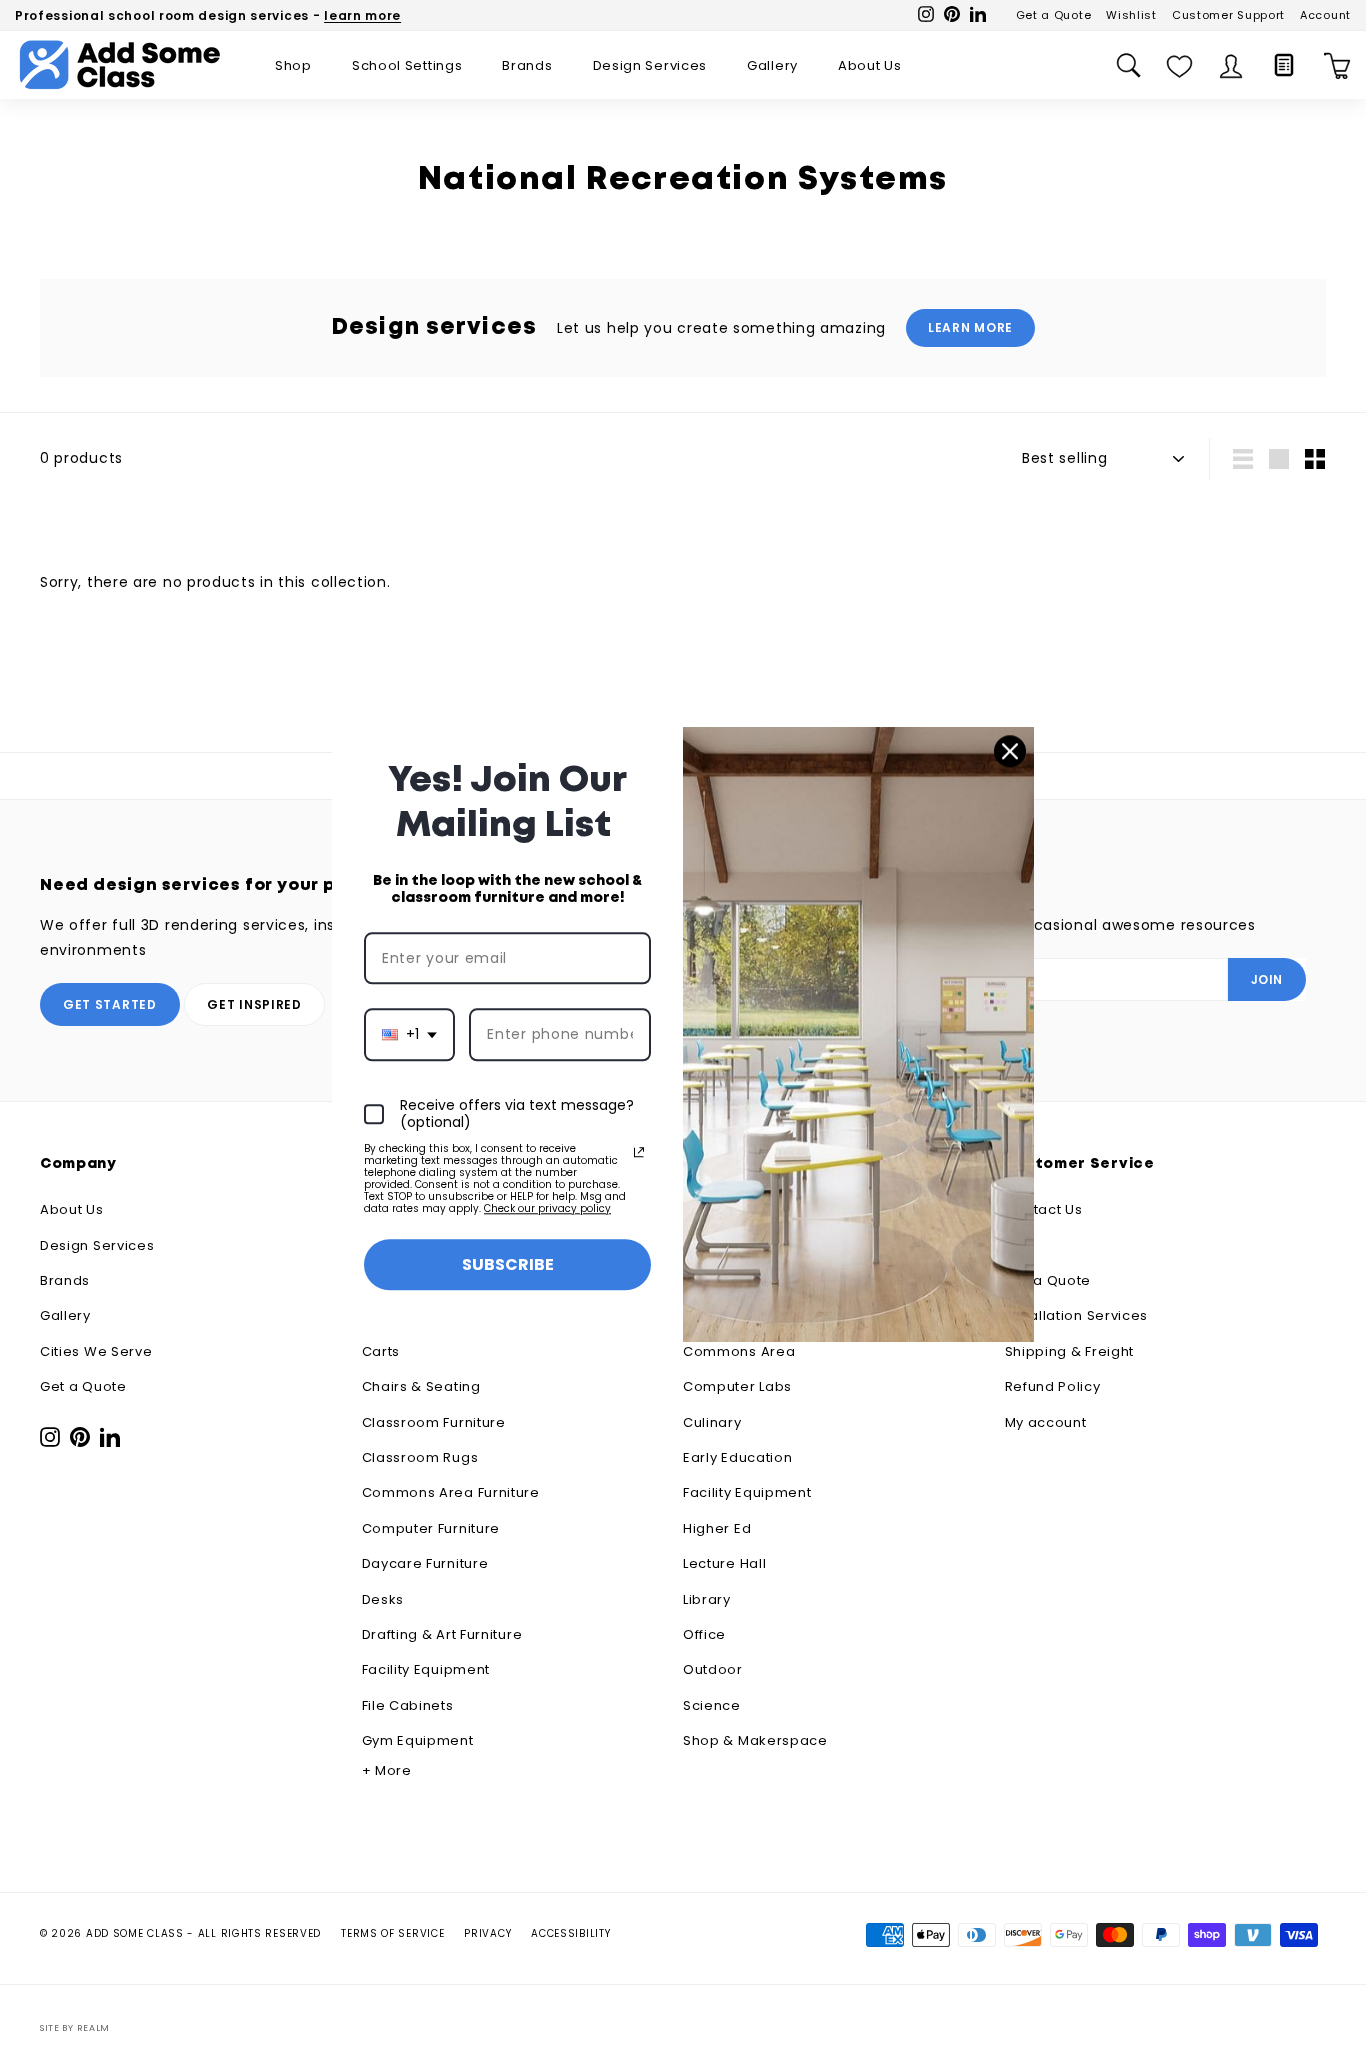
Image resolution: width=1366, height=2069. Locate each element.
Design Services (650, 65)
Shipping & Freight (1070, 1351)
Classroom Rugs (420, 1457)
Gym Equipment (418, 1740)
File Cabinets (408, 1705)
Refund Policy (1053, 1386)
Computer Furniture (431, 1528)
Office (704, 1634)
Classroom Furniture (434, 1422)
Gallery (772, 65)
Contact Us (1044, 1209)
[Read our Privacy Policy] (639, 1152)
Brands (527, 65)
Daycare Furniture (425, 1563)
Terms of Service (392, 1933)
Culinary (712, 1422)
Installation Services (1077, 1315)
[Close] (1010, 751)
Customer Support (1228, 15)
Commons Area (739, 1351)
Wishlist (1131, 15)
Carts (381, 1351)
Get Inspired (254, 1004)
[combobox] (409, 1035)
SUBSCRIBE (508, 1264)
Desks (383, 1599)
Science (712, 1705)
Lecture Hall (724, 1563)
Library (707, 1599)
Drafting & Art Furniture (442, 1634)
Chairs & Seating (421, 1386)
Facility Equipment (426, 1669)
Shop (293, 65)
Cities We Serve (96, 1351)
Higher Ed (717, 1528)
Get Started (110, 1004)
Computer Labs (737, 1386)
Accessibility (570, 1933)
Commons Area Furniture (451, 1492)
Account (1325, 15)
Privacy (487, 1933)
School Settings (407, 65)
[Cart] (1337, 65)
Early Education (738, 1457)
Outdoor (713, 1669)
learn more (362, 15)
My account (1046, 1422)
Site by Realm (75, 2028)
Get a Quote (1054, 15)
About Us (870, 65)
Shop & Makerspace (755, 1740)
